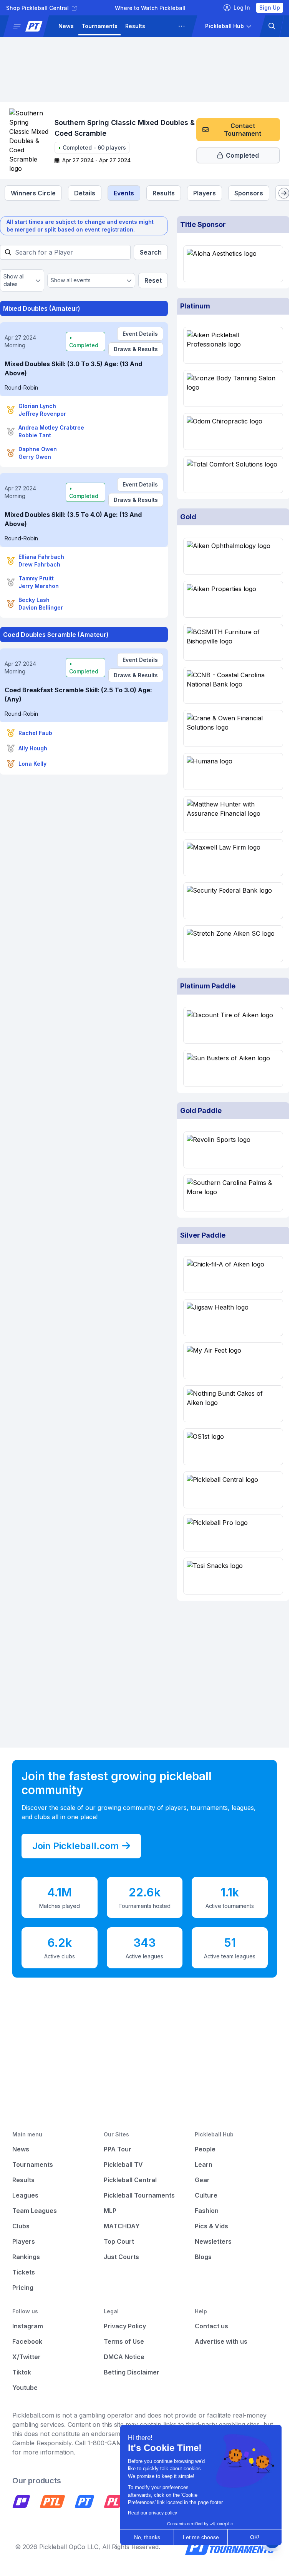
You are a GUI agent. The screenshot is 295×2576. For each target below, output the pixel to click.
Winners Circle (33, 193)
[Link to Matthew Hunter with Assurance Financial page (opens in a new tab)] (233, 815)
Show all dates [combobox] (14, 280)
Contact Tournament (243, 130)
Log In (242, 7)
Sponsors (249, 193)
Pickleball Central (130, 2180)
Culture (206, 2195)
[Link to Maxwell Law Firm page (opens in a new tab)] (233, 858)
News (66, 26)
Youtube (25, 2388)
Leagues (165, 26)
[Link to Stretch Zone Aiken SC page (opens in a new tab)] (233, 944)
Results (135, 26)
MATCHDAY (122, 2226)
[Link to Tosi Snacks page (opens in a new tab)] (233, 1576)
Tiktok (22, 2372)
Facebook (27, 2341)
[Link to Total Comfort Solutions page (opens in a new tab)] (233, 475)
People (205, 2149)
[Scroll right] (284, 193)
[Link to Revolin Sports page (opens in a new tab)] (233, 1150)
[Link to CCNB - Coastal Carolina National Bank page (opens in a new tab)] (233, 685)
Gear (202, 2180)
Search (151, 252)
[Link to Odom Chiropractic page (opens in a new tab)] (233, 432)
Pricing (23, 2288)
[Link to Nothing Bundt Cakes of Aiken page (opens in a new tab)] (233, 1404)
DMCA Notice (124, 2357)
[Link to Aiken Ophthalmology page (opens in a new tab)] (233, 556)
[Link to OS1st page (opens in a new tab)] (233, 1447)
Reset (153, 280)
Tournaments (99, 26)
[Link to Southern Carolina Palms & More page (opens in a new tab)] (233, 1193)
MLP (110, 2211)
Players (205, 193)
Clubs (21, 2226)
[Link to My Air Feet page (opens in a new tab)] (233, 1361)
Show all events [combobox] (71, 280)
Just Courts (121, 2257)
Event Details (140, 334)
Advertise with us (221, 2341)
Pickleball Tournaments (139, 2195)
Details (85, 193)
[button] (29, 26)
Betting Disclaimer (132, 2372)
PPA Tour (118, 2149)
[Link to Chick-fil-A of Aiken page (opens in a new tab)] (233, 1275)
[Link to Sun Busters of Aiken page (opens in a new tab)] (233, 1068)
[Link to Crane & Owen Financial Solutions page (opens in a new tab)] (233, 728)
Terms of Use (124, 2341)
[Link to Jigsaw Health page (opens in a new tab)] (233, 1318)
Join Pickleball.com (76, 1846)
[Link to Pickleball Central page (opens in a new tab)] (233, 1490)
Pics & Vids (211, 2226)
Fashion (207, 2211)
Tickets (24, 2272)
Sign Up (270, 7)
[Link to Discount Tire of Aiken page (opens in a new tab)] (233, 1025)
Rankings (26, 2257)
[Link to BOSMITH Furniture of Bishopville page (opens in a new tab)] (233, 642)
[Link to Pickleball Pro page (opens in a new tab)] (233, 1533)
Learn (204, 2164)
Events (124, 193)
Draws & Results (136, 349)
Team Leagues (35, 2211)
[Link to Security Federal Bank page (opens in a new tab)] (233, 901)
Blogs (203, 2257)
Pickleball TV (123, 2164)
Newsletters (213, 2241)
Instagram (28, 2326)
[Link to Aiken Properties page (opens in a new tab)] (233, 599)
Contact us (211, 2326)
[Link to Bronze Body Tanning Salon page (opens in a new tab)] (233, 388)
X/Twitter (27, 2357)
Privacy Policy (125, 2326)
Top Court (119, 2241)
